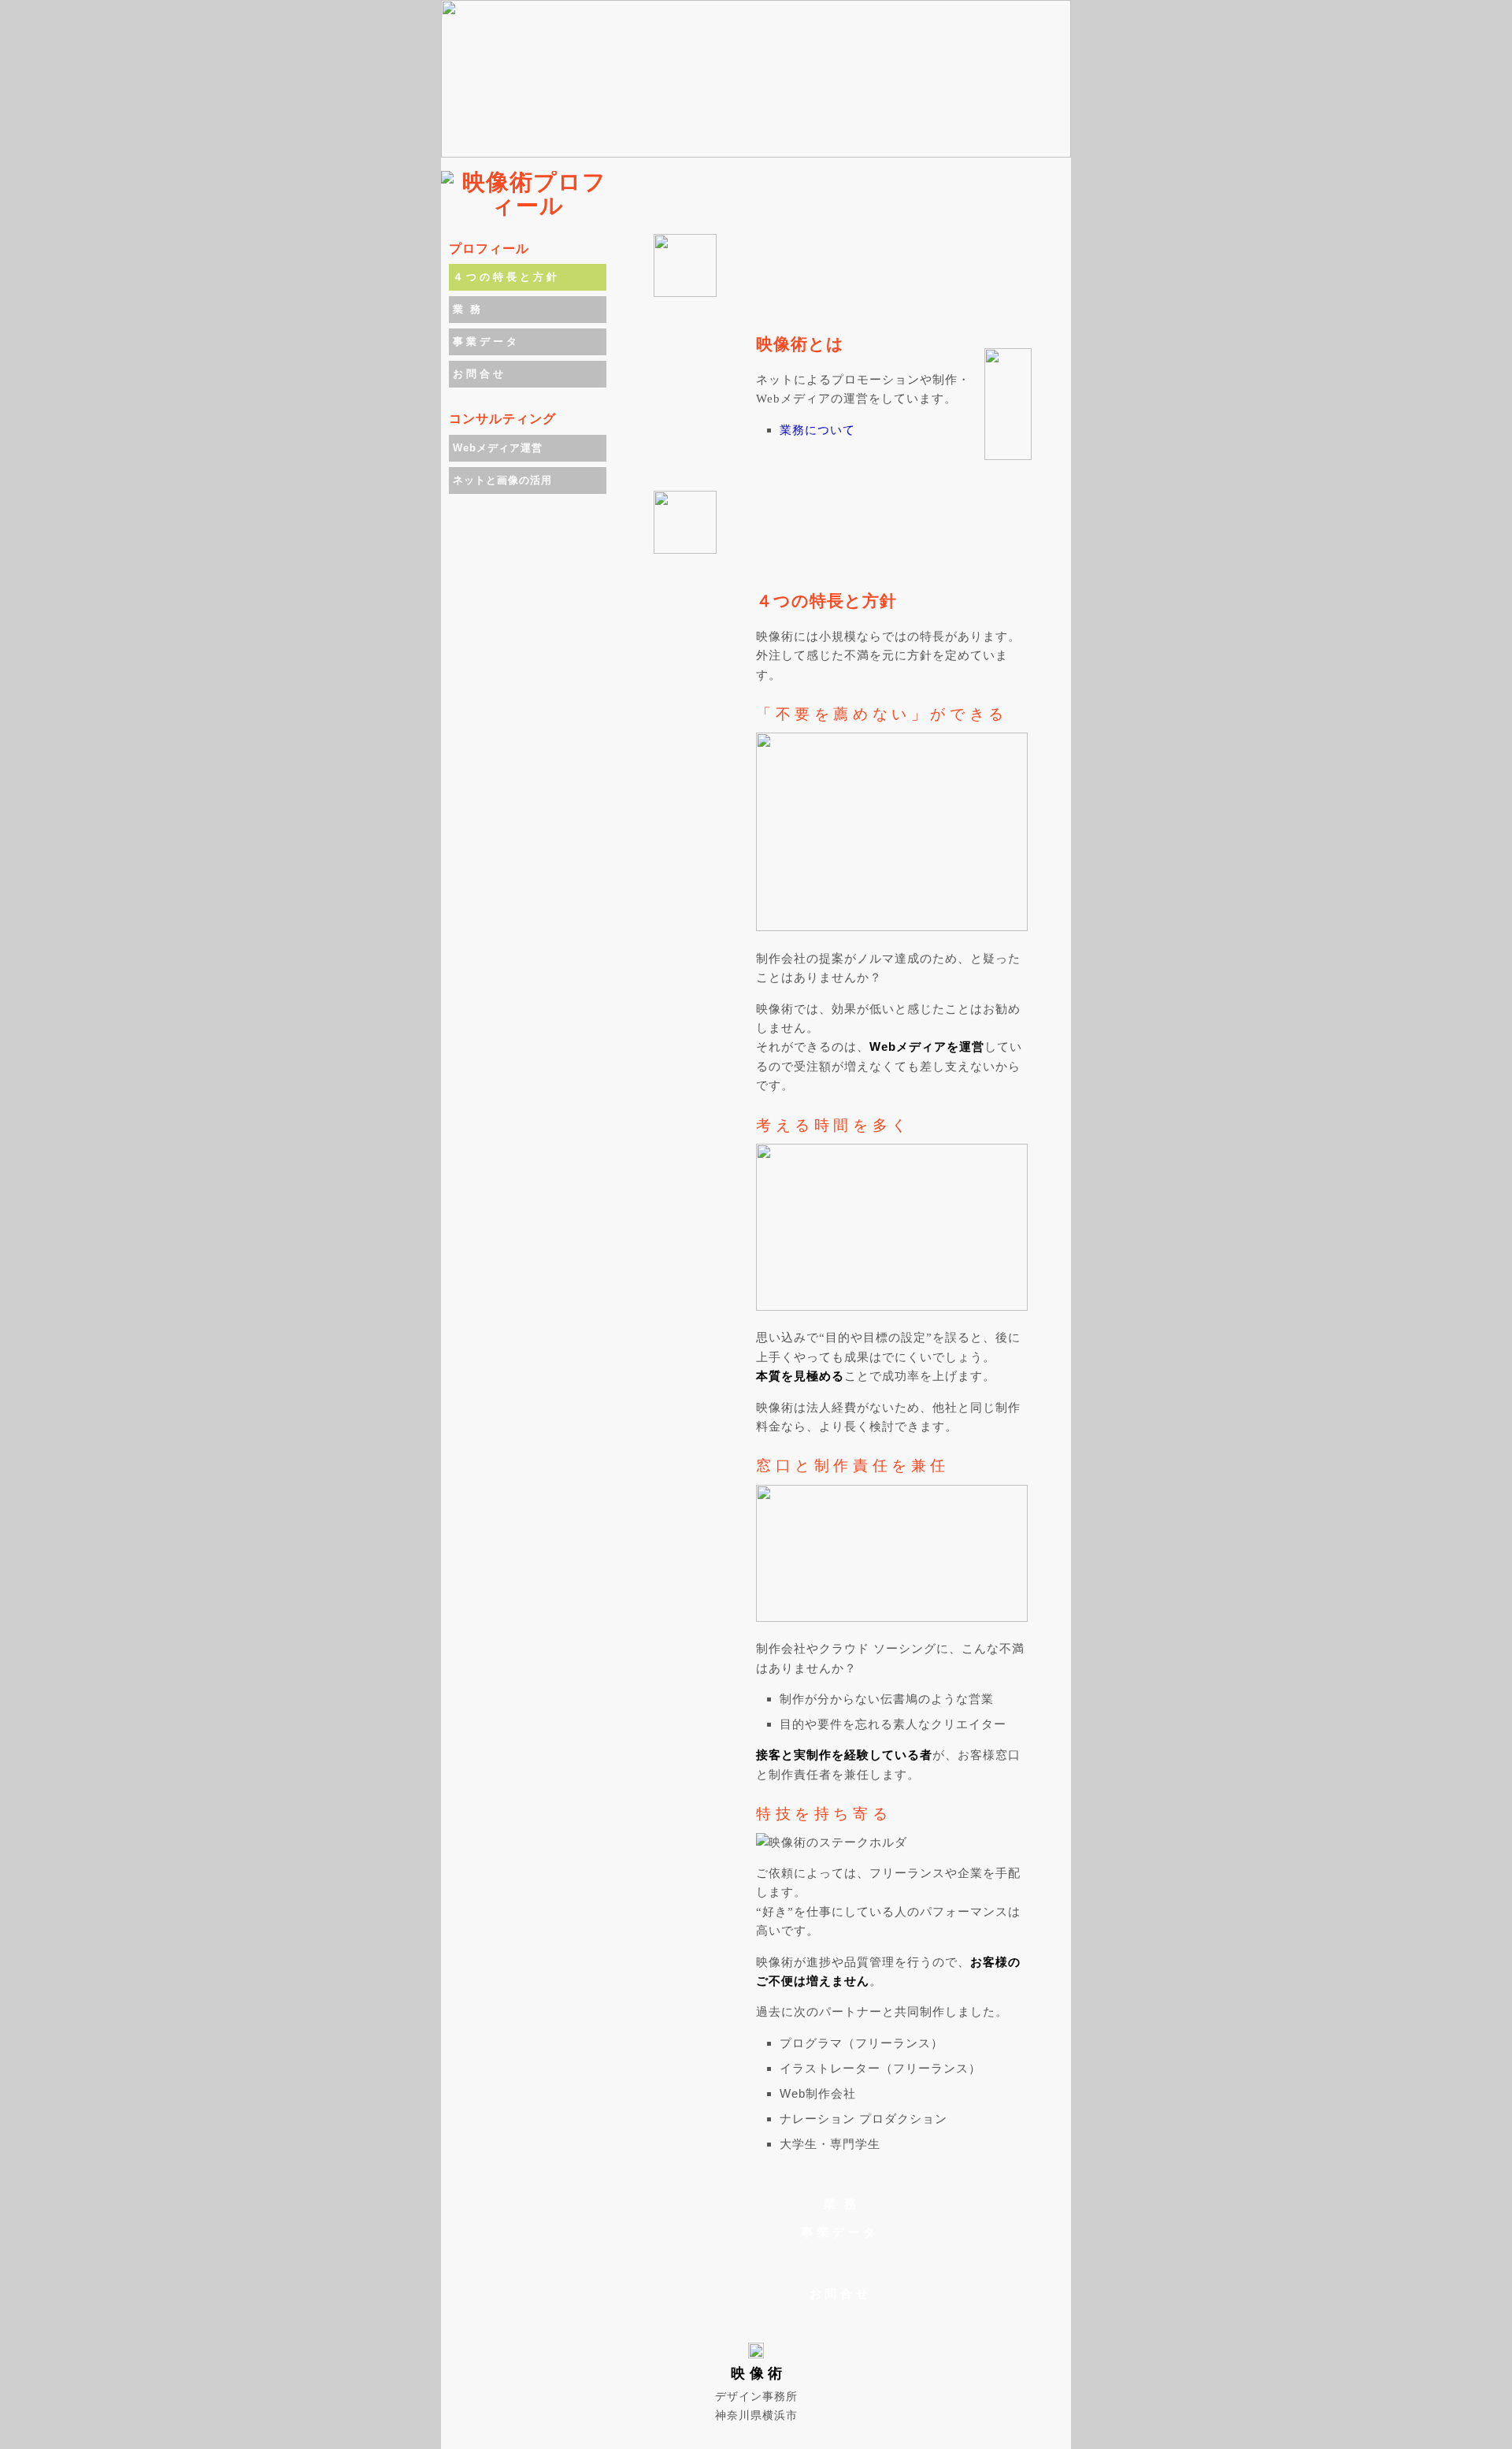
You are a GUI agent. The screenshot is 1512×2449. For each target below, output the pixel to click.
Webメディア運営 (498, 448)
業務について (817, 430)
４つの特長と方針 (506, 277)
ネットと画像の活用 (502, 480)
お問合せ (840, 2293)
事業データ (840, 2232)
